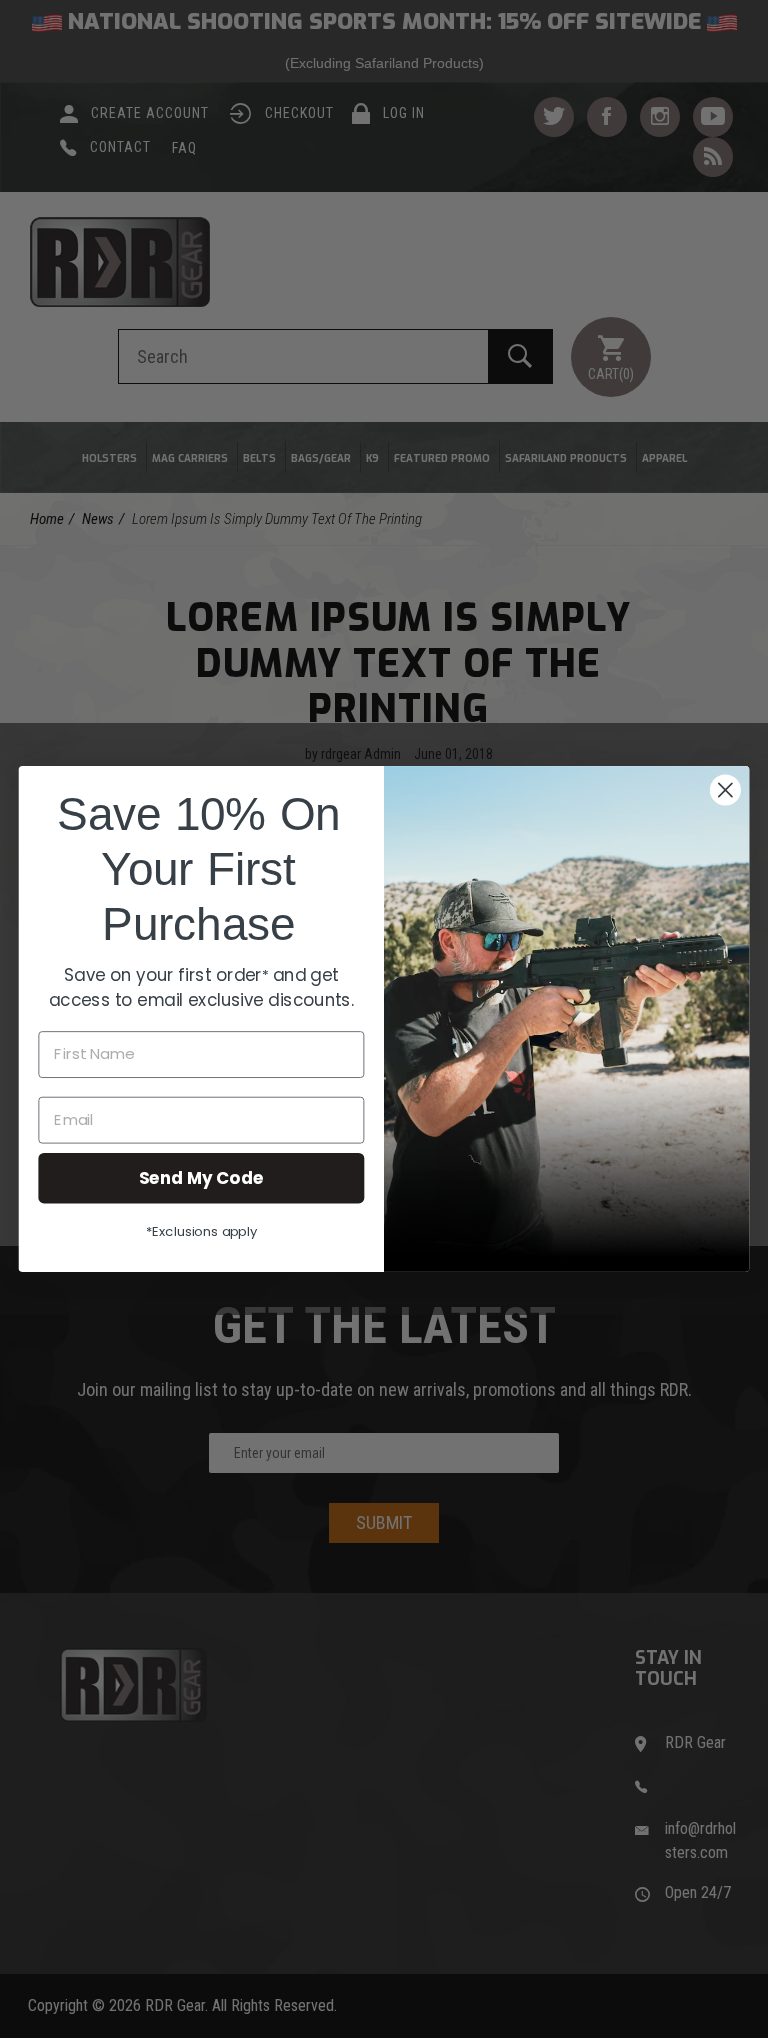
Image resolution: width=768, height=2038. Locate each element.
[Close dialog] (725, 790)
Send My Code (202, 1177)
